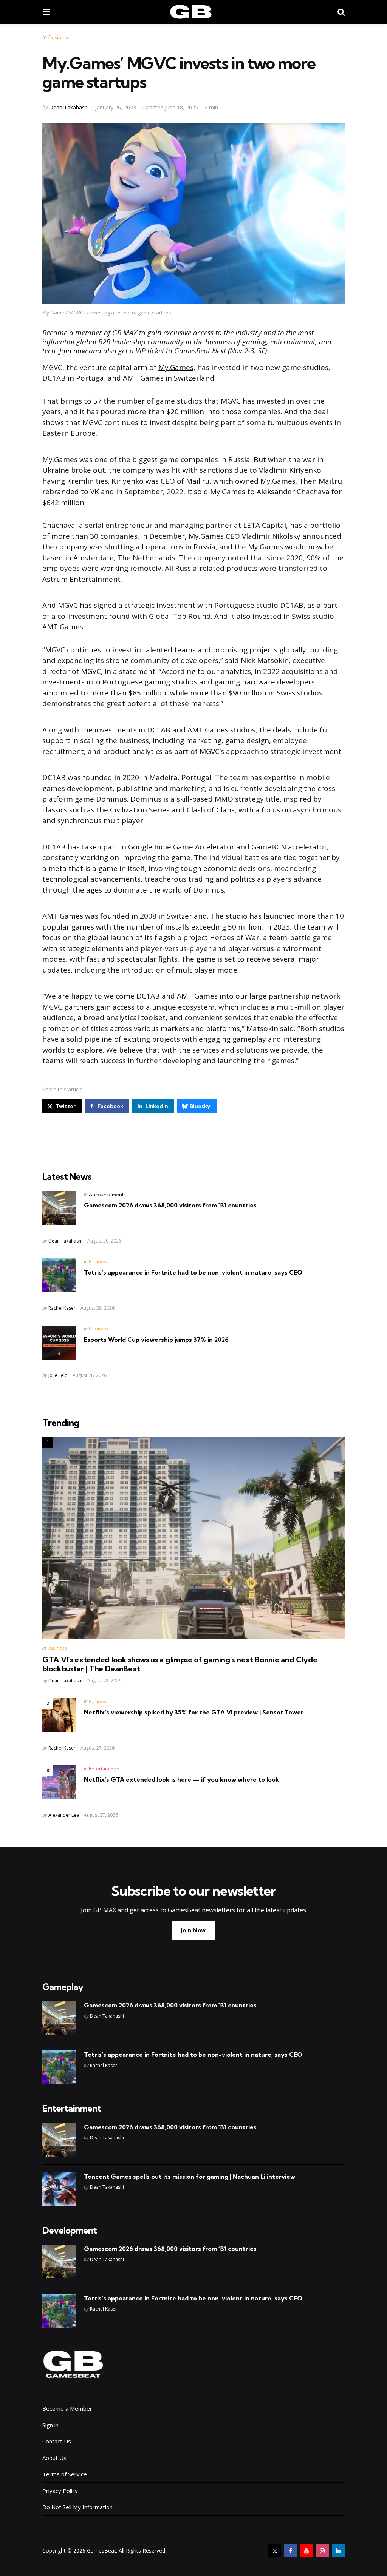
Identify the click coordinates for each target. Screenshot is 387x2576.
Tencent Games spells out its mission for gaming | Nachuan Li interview (190, 2177)
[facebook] (291, 2551)
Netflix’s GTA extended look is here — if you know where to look (182, 1779)
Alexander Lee (64, 1815)
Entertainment (105, 1769)
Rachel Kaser (62, 1308)
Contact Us (57, 2441)
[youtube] (307, 2551)
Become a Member (67, 2408)
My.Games (176, 367)
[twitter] (275, 2551)
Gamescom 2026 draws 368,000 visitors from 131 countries (170, 1205)
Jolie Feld (58, 1375)
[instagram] (322, 2551)
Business (59, 37)
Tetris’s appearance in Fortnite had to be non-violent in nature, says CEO (193, 1272)
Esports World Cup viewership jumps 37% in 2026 (156, 1340)
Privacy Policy (60, 2491)
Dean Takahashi (69, 107)
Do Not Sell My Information (77, 2507)
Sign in (50, 2425)
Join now (73, 351)
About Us (54, 2458)
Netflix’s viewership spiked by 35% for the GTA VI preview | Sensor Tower (194, 1712)
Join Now (193, 1930)
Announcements (107, 1194)
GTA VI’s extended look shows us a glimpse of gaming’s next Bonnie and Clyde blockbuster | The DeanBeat (180, 1664)
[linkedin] (338, 2551)
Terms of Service (65, 2474)
